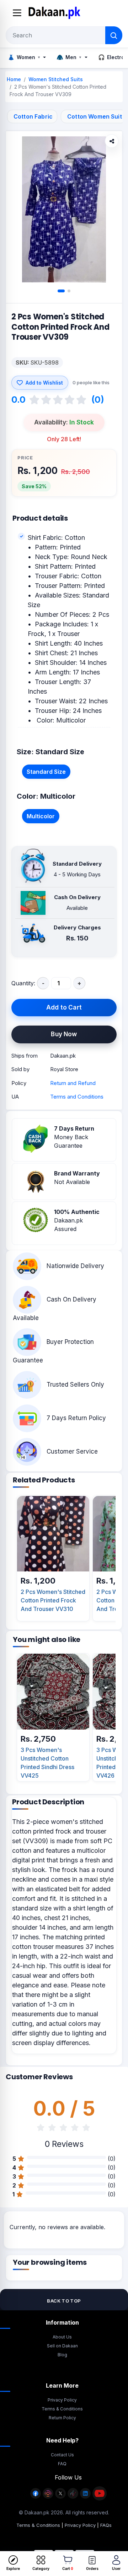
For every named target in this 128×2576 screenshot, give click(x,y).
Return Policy (62, 2418)
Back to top (64, 2301)
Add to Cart (64, 1007)
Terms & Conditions (62, 2409)
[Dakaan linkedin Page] (85, 2497)
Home (14, 79)
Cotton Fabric (33, 116)
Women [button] (24, 57)
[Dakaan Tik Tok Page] (73, 2497)
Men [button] (69, 57)
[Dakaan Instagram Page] (48, 2497)
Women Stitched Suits (56, 79)
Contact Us (62, 2455)
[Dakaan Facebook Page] (36, 2497)
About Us (62, 2337)
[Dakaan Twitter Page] (60, 2497)
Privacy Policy (62, 2400)
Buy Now (64, 1034)
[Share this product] (112, 141)
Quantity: (23, 983)
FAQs (106, 2525)
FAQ (62, 2464)
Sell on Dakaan (62, 2346)
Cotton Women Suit (95, 116)
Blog (62, 2355)
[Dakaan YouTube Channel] (100, 2497)
